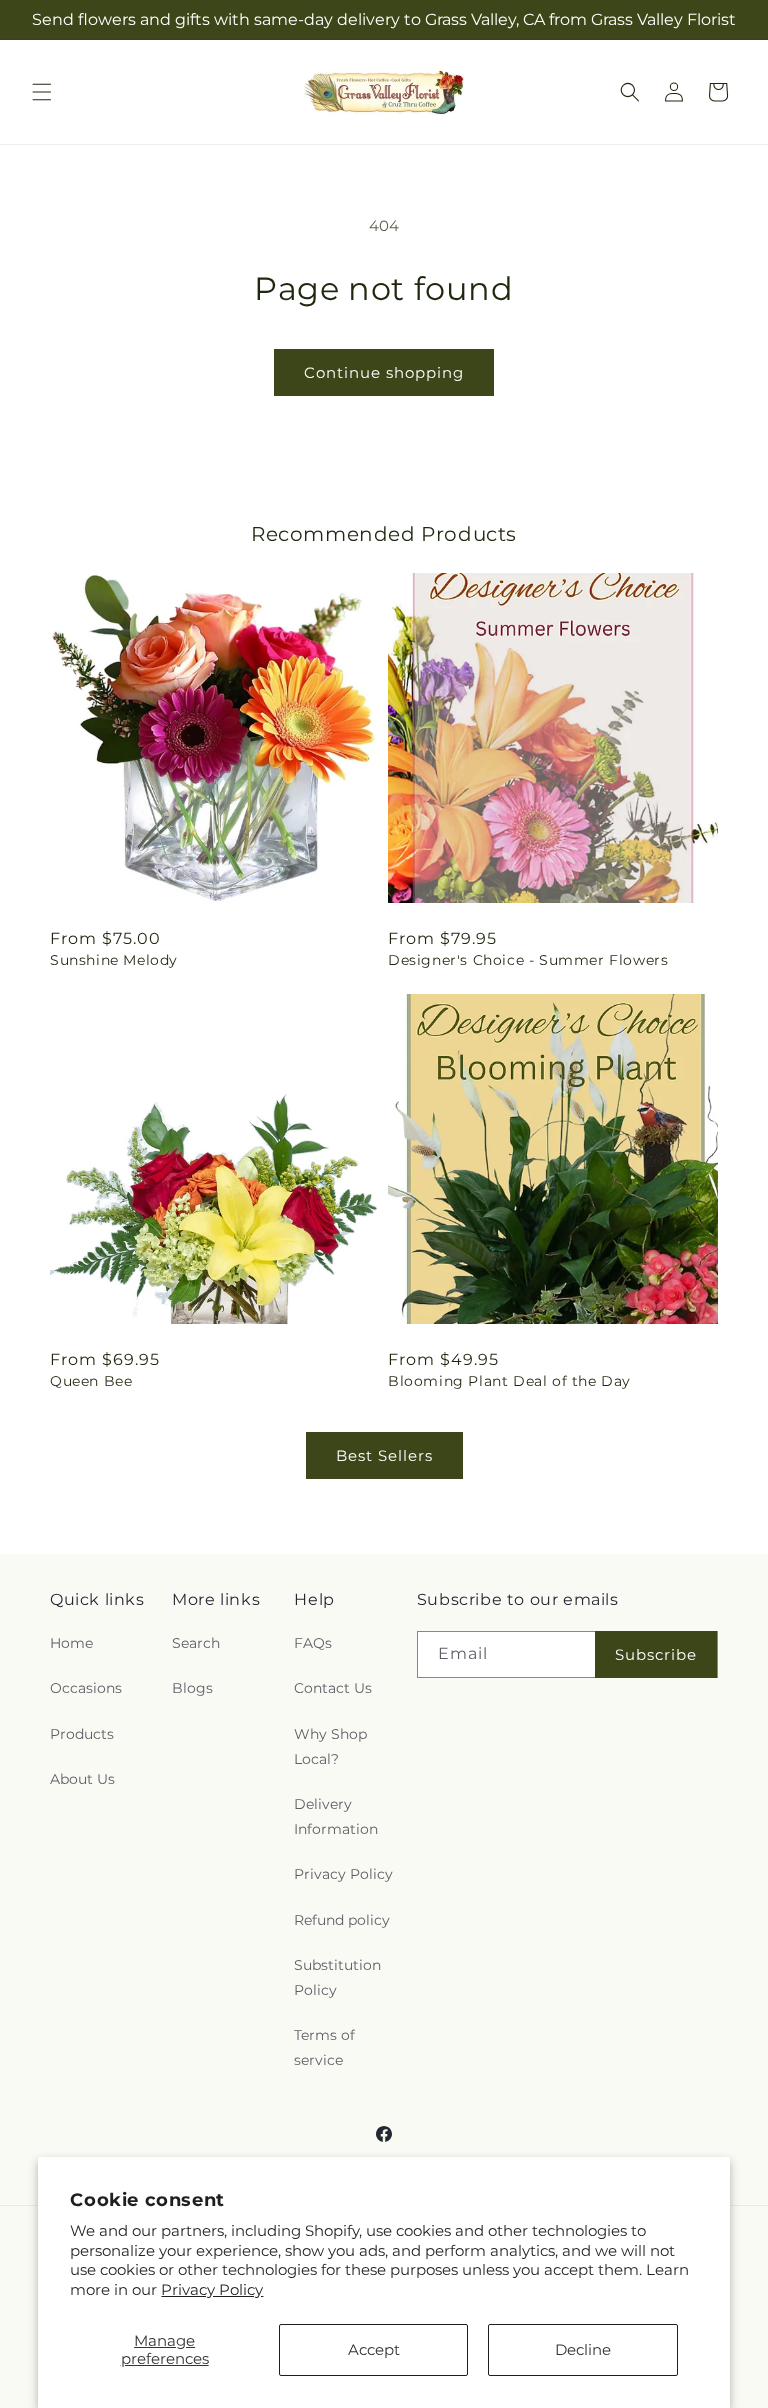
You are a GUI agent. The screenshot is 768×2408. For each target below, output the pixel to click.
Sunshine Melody (114, 960)
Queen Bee (91, 1381)
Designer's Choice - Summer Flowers (528, 960)
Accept (374, 2349)
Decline (583, 2349)
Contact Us (333, 1688)
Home (71, 1643)
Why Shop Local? (330, 1746)
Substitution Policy (337, 1977)
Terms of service (324, 2047)
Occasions (86, 1688)
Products (82, 1734)
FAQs (313, 1643)
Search (196, 1643)
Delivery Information (336, 1816)
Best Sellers (384, 1455)
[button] (42, 92)
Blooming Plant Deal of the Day (509, 1381)
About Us (82, 1779)
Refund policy (342, 1920)
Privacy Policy (212, 2289)
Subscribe (656, 1654)
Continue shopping (384, 372)
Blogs (192, 1688)
